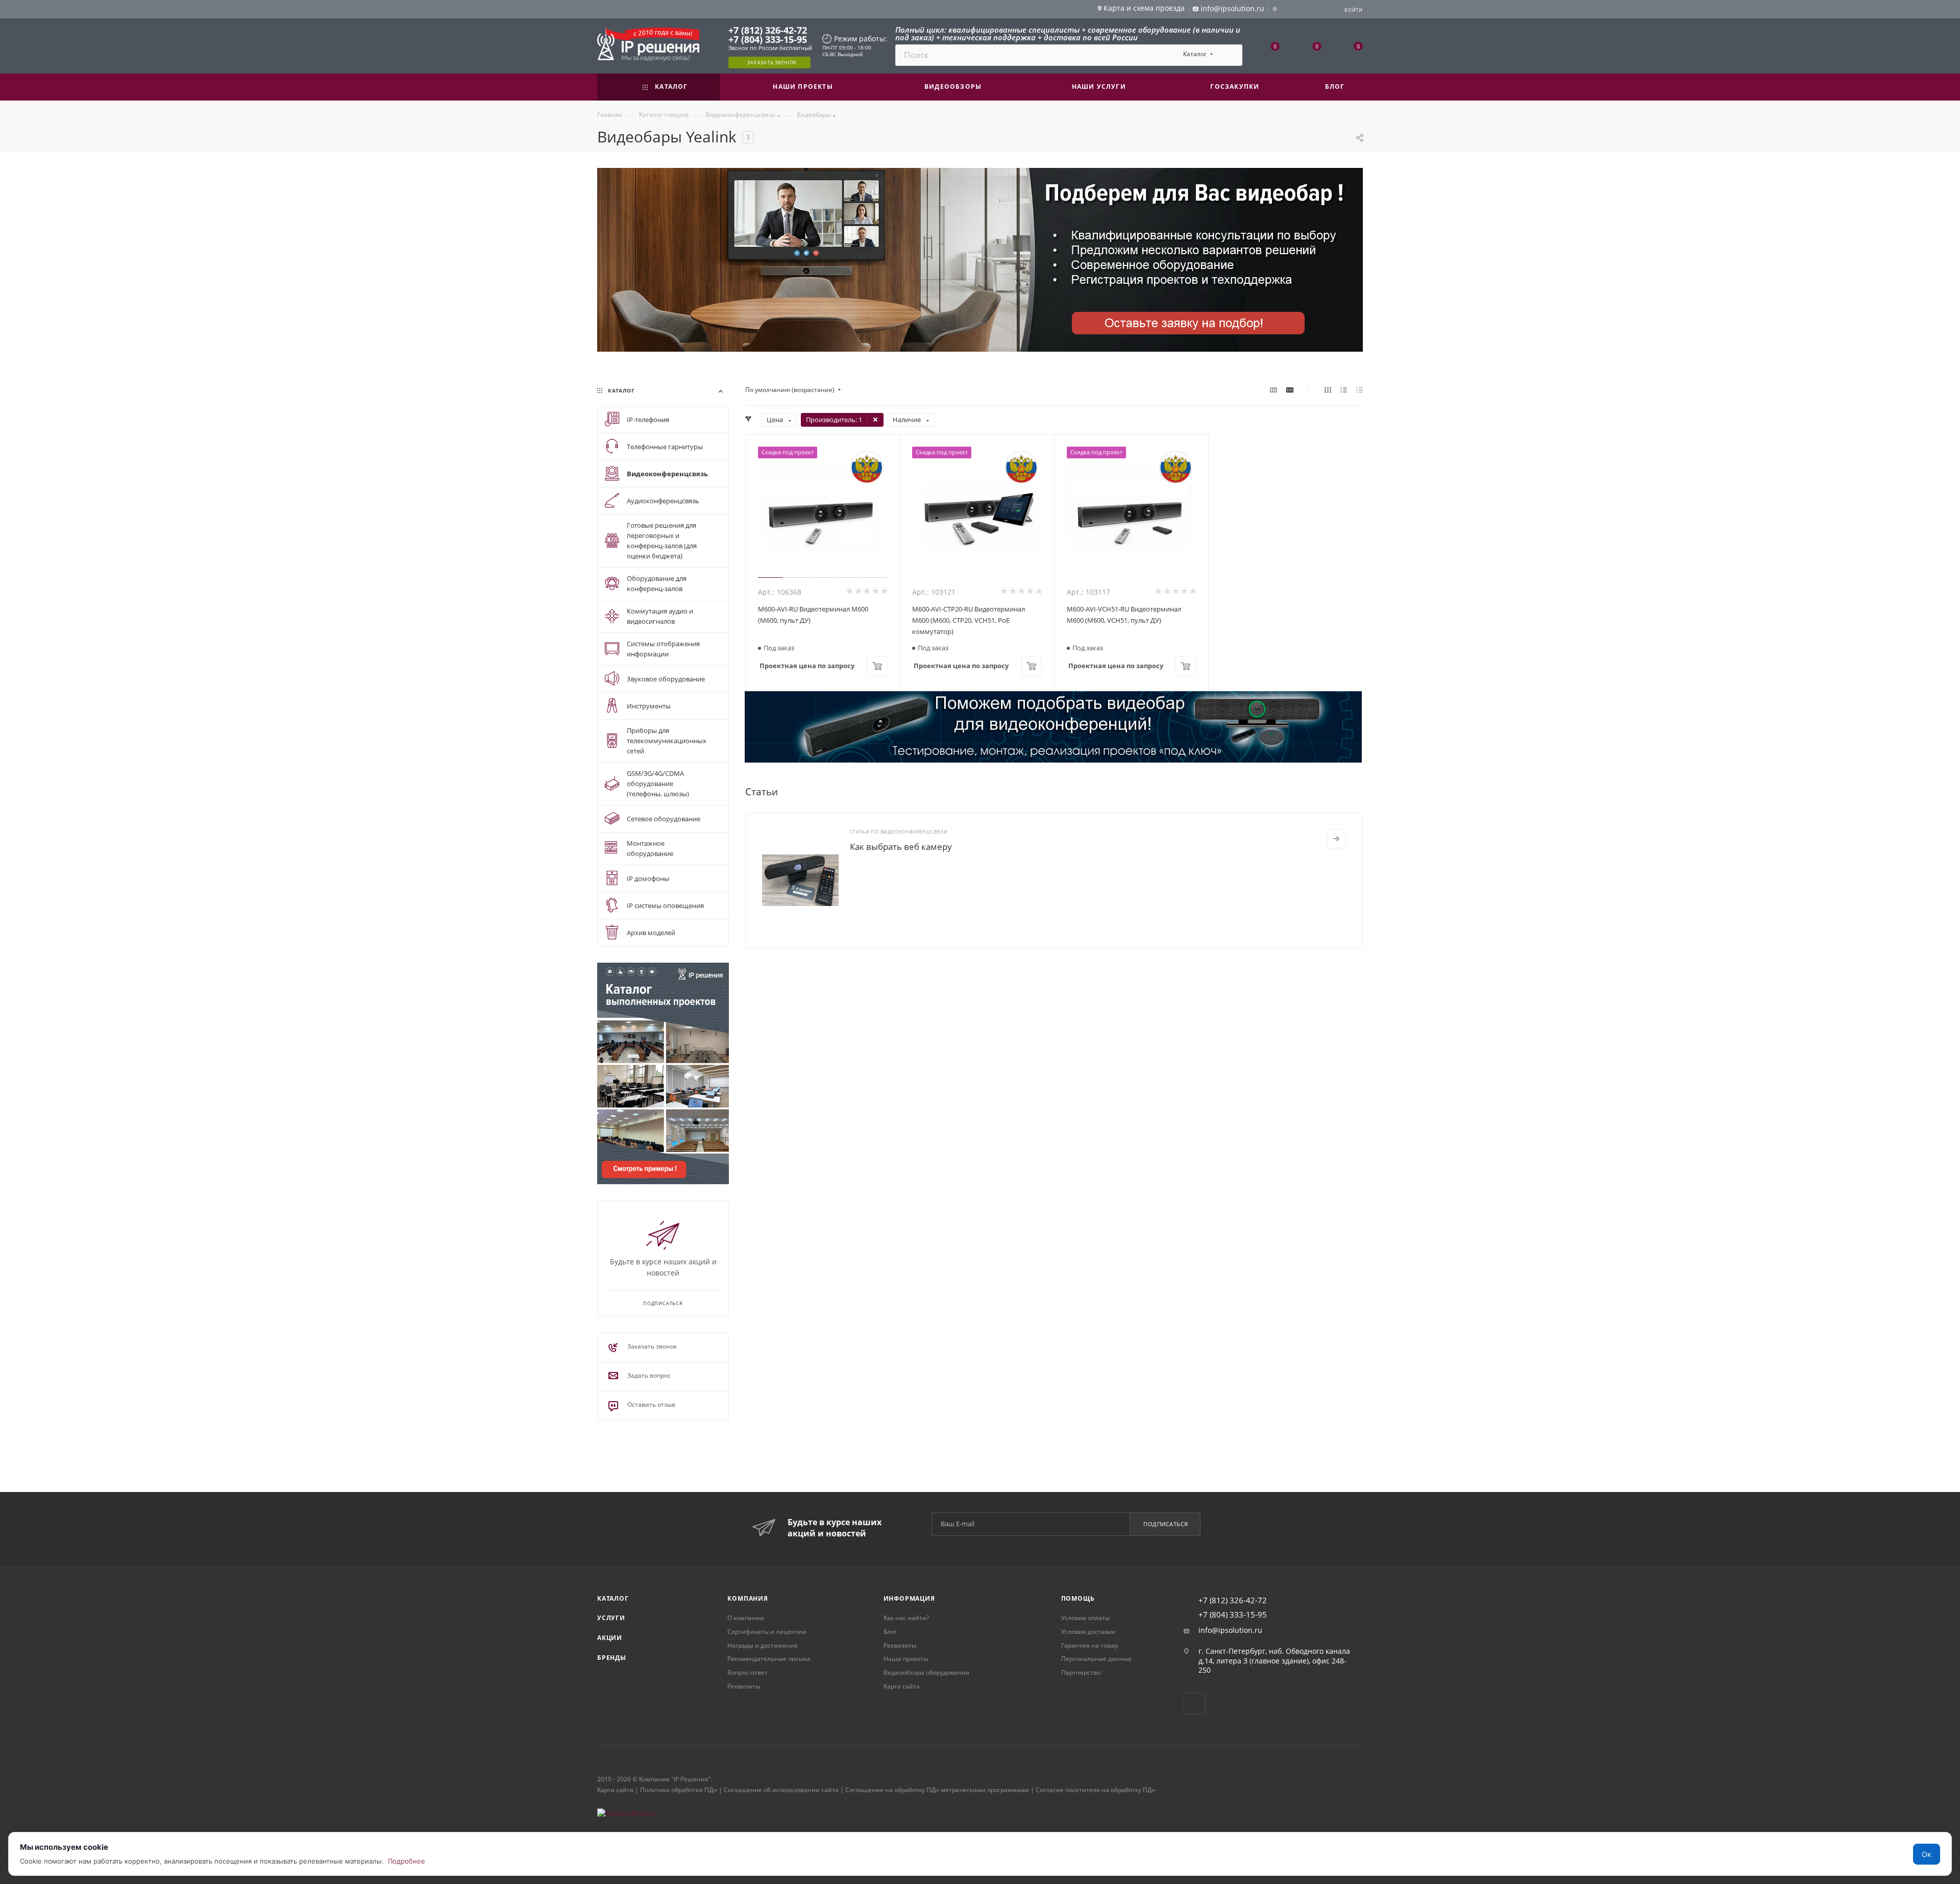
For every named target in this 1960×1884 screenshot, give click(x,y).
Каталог (613, 1598)
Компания (748, 1598)
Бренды (612, 1658)
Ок (1927, 1854)
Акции (610, 1638)
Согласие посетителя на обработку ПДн (1096, 1790)
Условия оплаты (1085, 1618)
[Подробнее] (1336, 839)
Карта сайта (902, 1686)
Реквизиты (744, 1686)
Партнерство (1081, 1672)
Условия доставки (1088, 1632)
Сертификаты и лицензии (767, 1632)
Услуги (611, 1618)
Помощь (1078, 1598)
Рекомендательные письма (769, 1659)
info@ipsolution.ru (1230, 1630)
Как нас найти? (906, 1618)
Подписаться (1166, 1524)
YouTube (1195, 1704)
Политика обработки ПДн (679, 1790)
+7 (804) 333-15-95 (768, 39)
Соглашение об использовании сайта (781, 1790)
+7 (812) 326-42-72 (768, 30)
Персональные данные (1096, 1659)
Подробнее (407, 1861)
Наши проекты (906, 1659)
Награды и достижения (763, 1645)
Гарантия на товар (1089, 1645)
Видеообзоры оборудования (926, 1672)
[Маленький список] (1273, 390)
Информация (909, 1598)
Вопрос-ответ (748, 1672)
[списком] (1344, 390)
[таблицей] (1359, 390)
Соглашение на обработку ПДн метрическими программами (937, 1790)
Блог (890, 1632)
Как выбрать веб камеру (901, 847)
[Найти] (1230, 55)
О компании (746, 1618)
